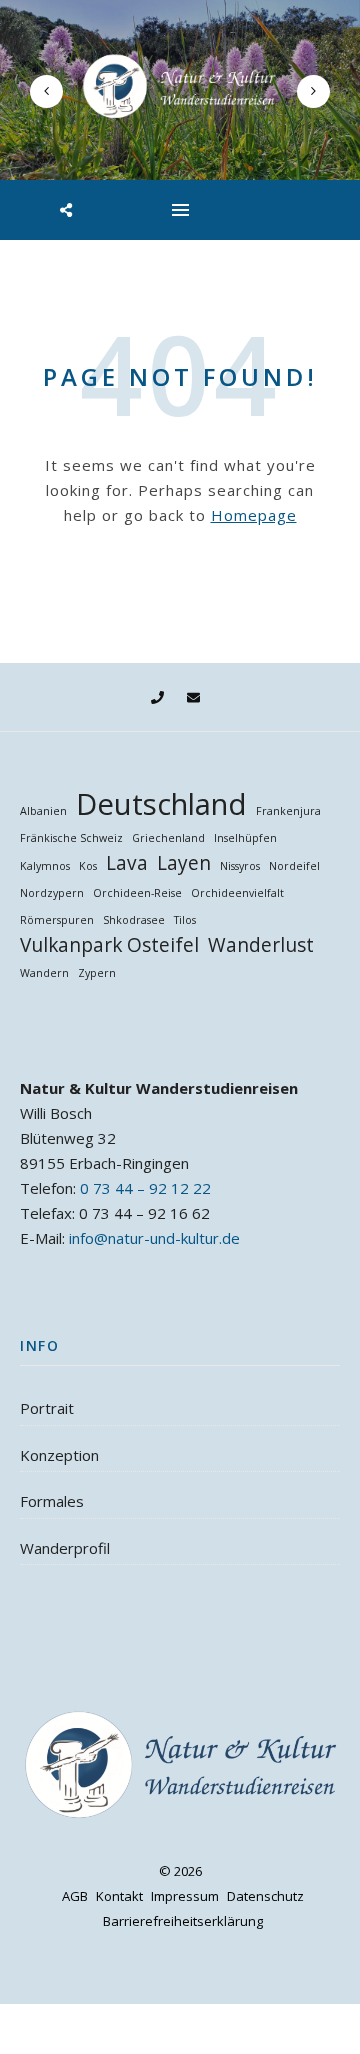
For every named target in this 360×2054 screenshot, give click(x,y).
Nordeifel (294, 866)
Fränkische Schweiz (71, 838)
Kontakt (119, 1896)
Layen (184, 863)
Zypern (97, 973)
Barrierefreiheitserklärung (183, 1921)
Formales (52, 1501)
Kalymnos (45, 866)
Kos (88, 866)
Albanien (43, 811)
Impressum (185, 1896)
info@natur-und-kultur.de (154, 1238)
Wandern (44, 973)
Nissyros (240, 866)
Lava (127, 863)
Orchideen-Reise (137, 893)
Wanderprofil (65, 1548)
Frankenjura (288, 811)
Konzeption (59, 1455)
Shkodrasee (134, 920)
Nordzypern (52, 893)
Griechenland (168, 838)
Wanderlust (261, 945)
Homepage (254, 515)
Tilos (185, 920)
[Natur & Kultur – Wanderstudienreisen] (180, 86)
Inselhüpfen (245, 838)
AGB (75, 1896)
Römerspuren (57, 920)
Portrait (47, 1408)
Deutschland (161, 804)
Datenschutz (265, 1896)
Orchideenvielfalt (237, 893)
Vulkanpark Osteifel (109, 945)
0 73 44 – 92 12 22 (145, 1188)
